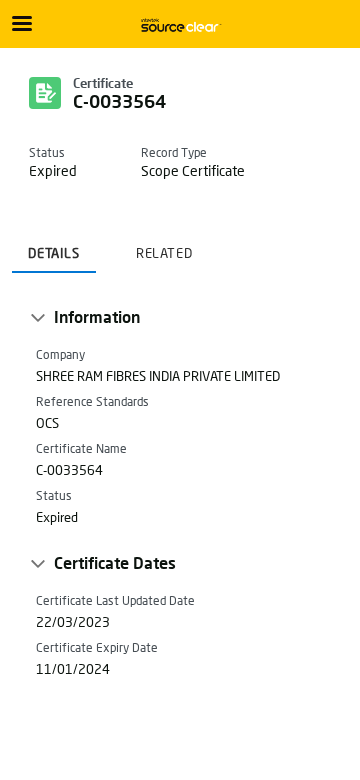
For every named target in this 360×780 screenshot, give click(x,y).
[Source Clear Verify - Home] (180, 25)
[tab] (54, 247)
